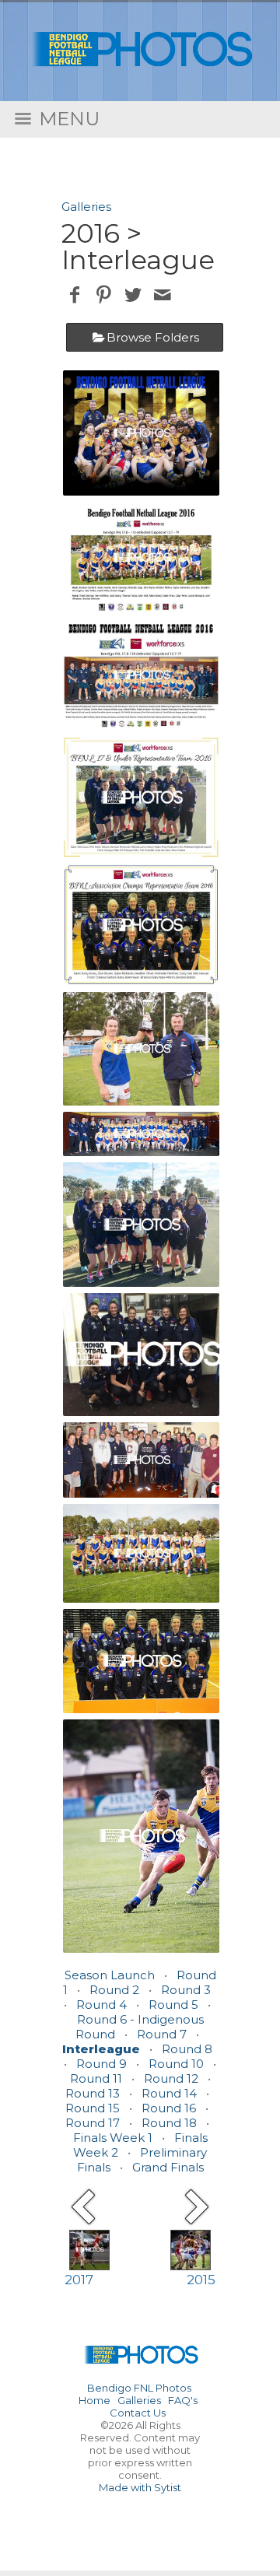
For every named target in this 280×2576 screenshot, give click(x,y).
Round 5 (173, 2005)
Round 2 (114, 1990)
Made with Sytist (140, 2487)
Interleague (101, 2049)
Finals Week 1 (113, 2138)
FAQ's (183, 2400)
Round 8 (187, 2049)
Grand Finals (168, 2167)
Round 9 (101, 2064)
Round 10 (176, 2064)
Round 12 (171, 2078)
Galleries (86, 207)
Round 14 (169, 2093)
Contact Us (138, 2413)
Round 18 (169, 2123)
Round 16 (169, 2108)
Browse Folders (153, 337)
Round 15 (93, 2108)
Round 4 (101, 2005)
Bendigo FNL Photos (139, 2388)
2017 (79, 2280)
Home (94, 2400)
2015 (201, 2280)
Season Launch (110, 1975)
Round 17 (93, 2123)
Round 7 (162, 2034)
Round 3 (186, 1990)
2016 (91, 233)
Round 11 (96, 2078)
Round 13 (93, 2093)
